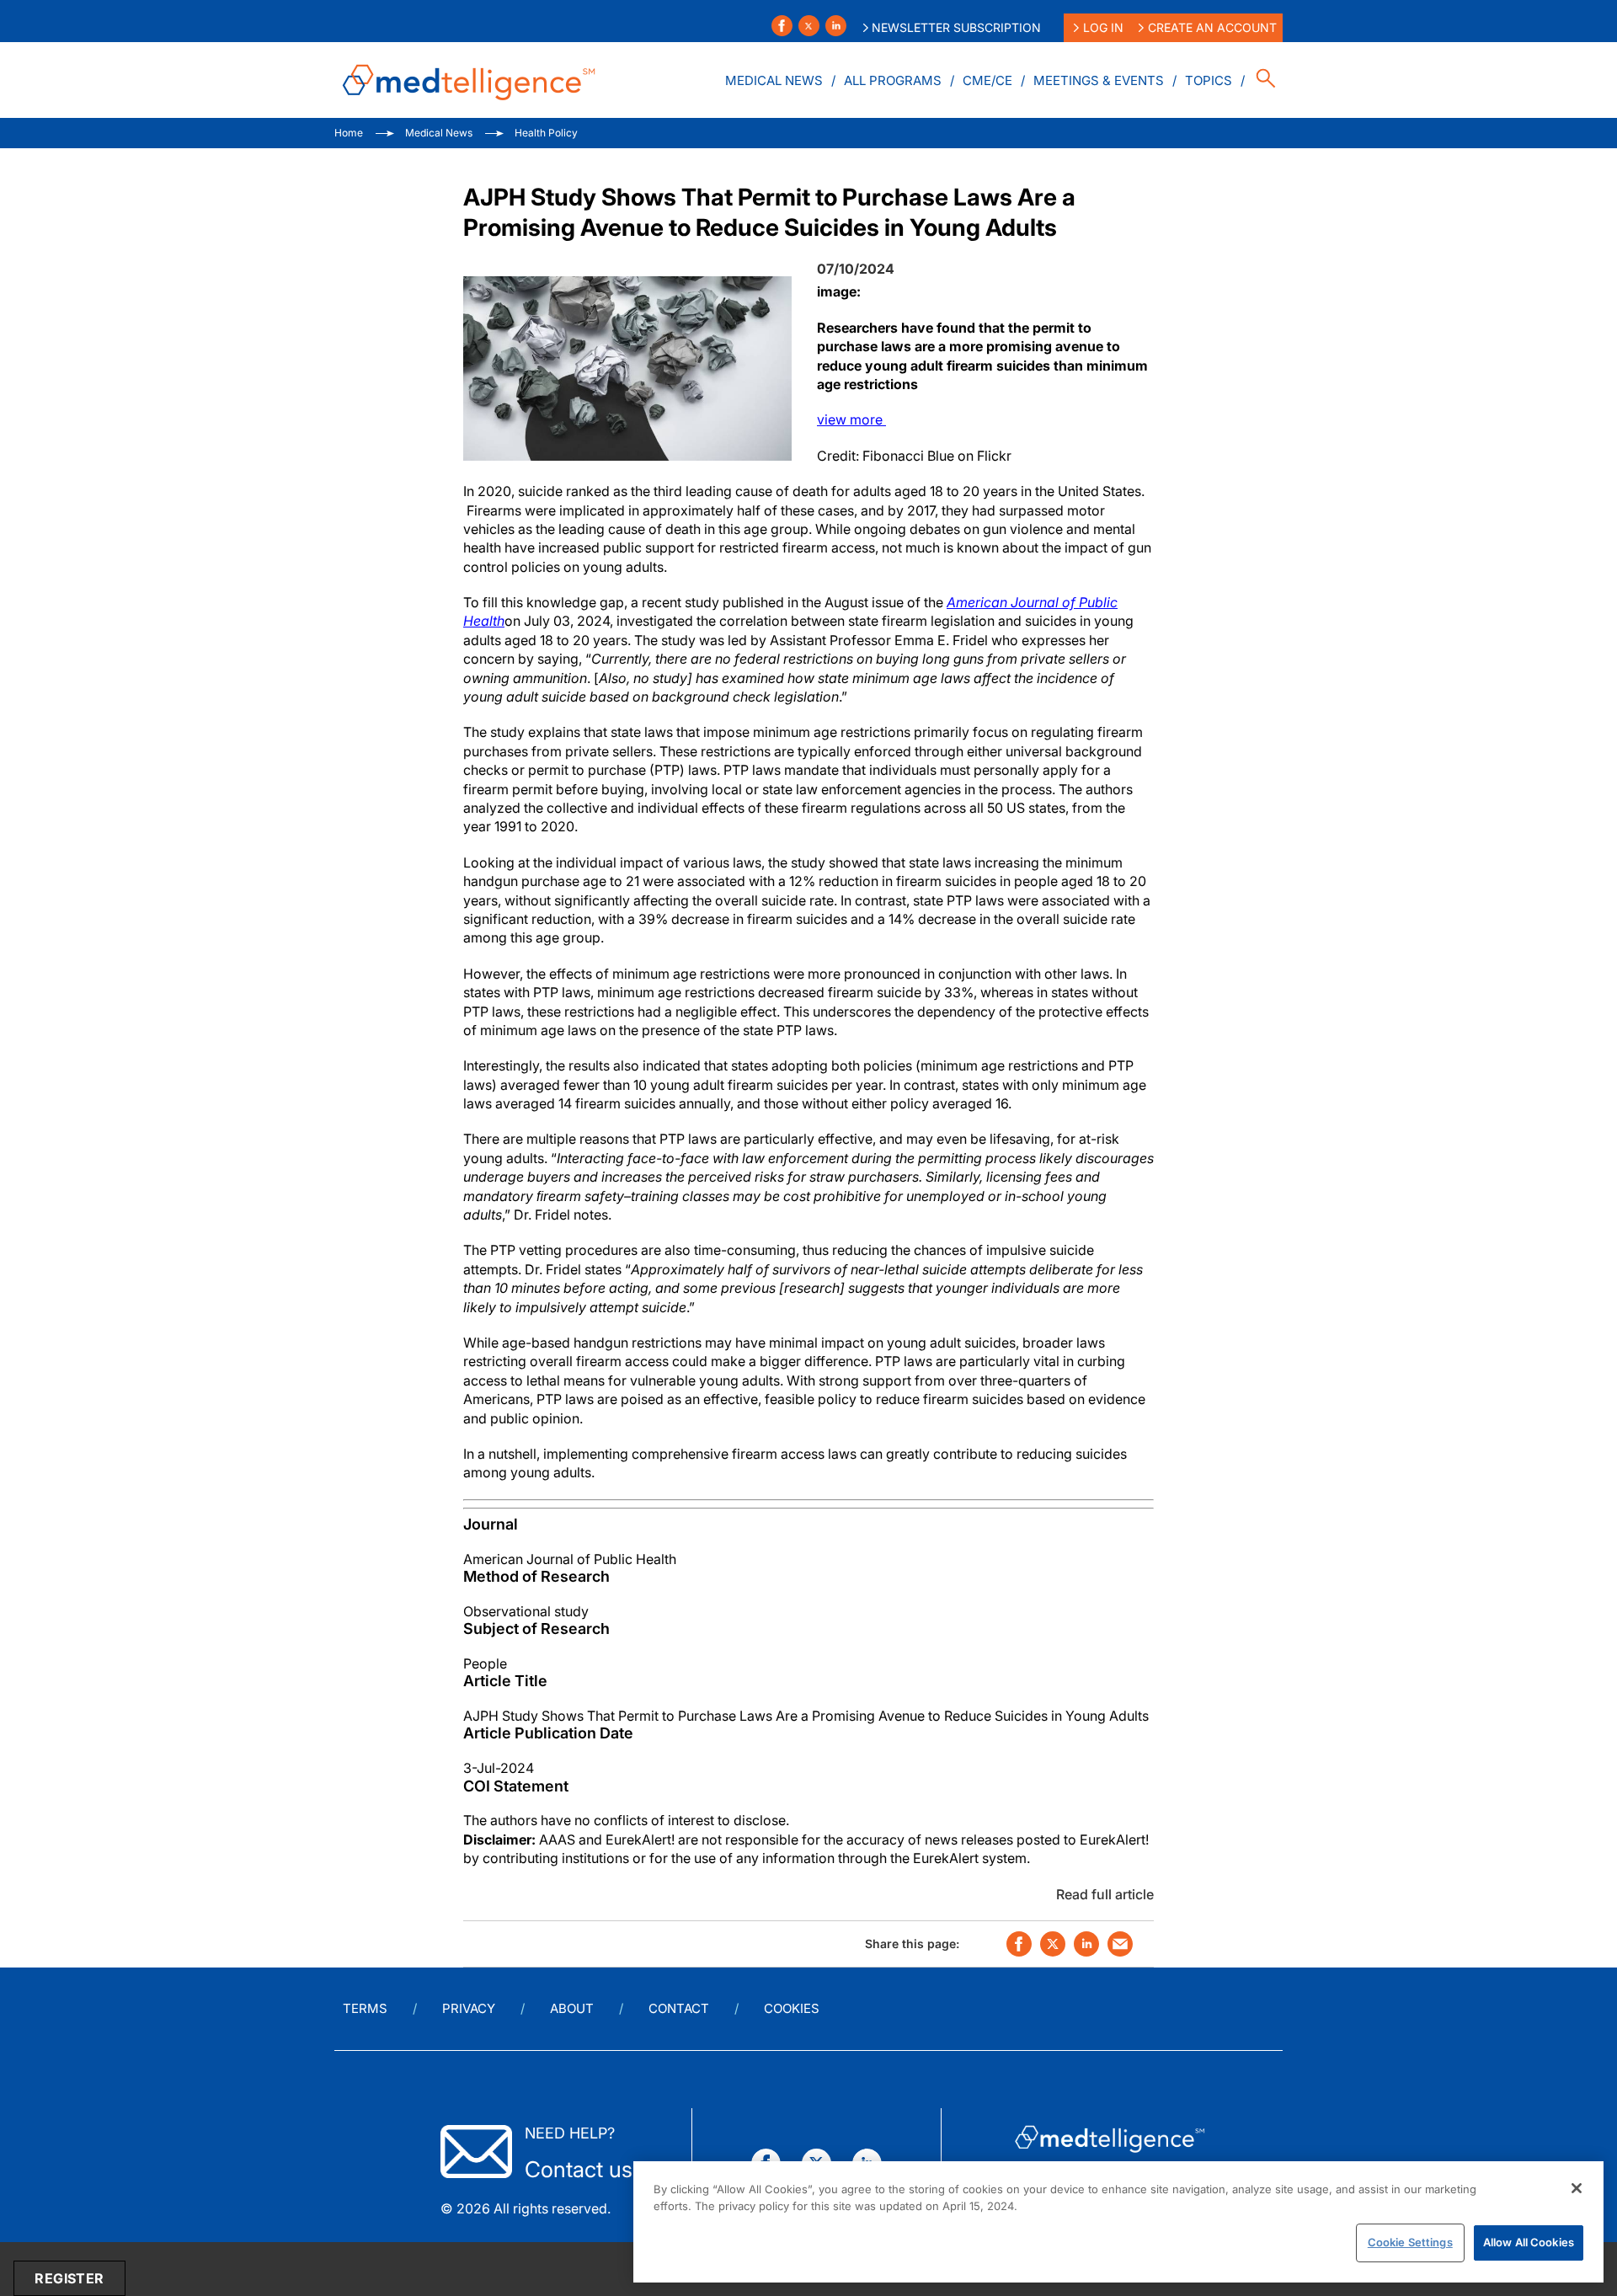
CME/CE (987, 80)
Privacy (469, 2008)
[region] (1118, 2222)
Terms (365, 2008)
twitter (1053, 1944)
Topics (1209, 80)
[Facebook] (782, 26)
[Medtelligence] (469, 80)
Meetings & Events (1099, 80)
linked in (1086, 1944)
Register (69, 2278)
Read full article (1105, 1894)
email (1120, 1944)
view (851, 419)
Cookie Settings (1410, 2242)
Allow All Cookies (1529, 2242)
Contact (679, 2008)
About (572, 2008)
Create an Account (1212, 27)
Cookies (792, 2008)
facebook (1019, 1944)
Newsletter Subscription (956, 27)
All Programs (893, 80)
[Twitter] (809, 26)
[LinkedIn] (836, 26)
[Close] (1577, 2188)
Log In (1103, 27)
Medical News (774, 80)
